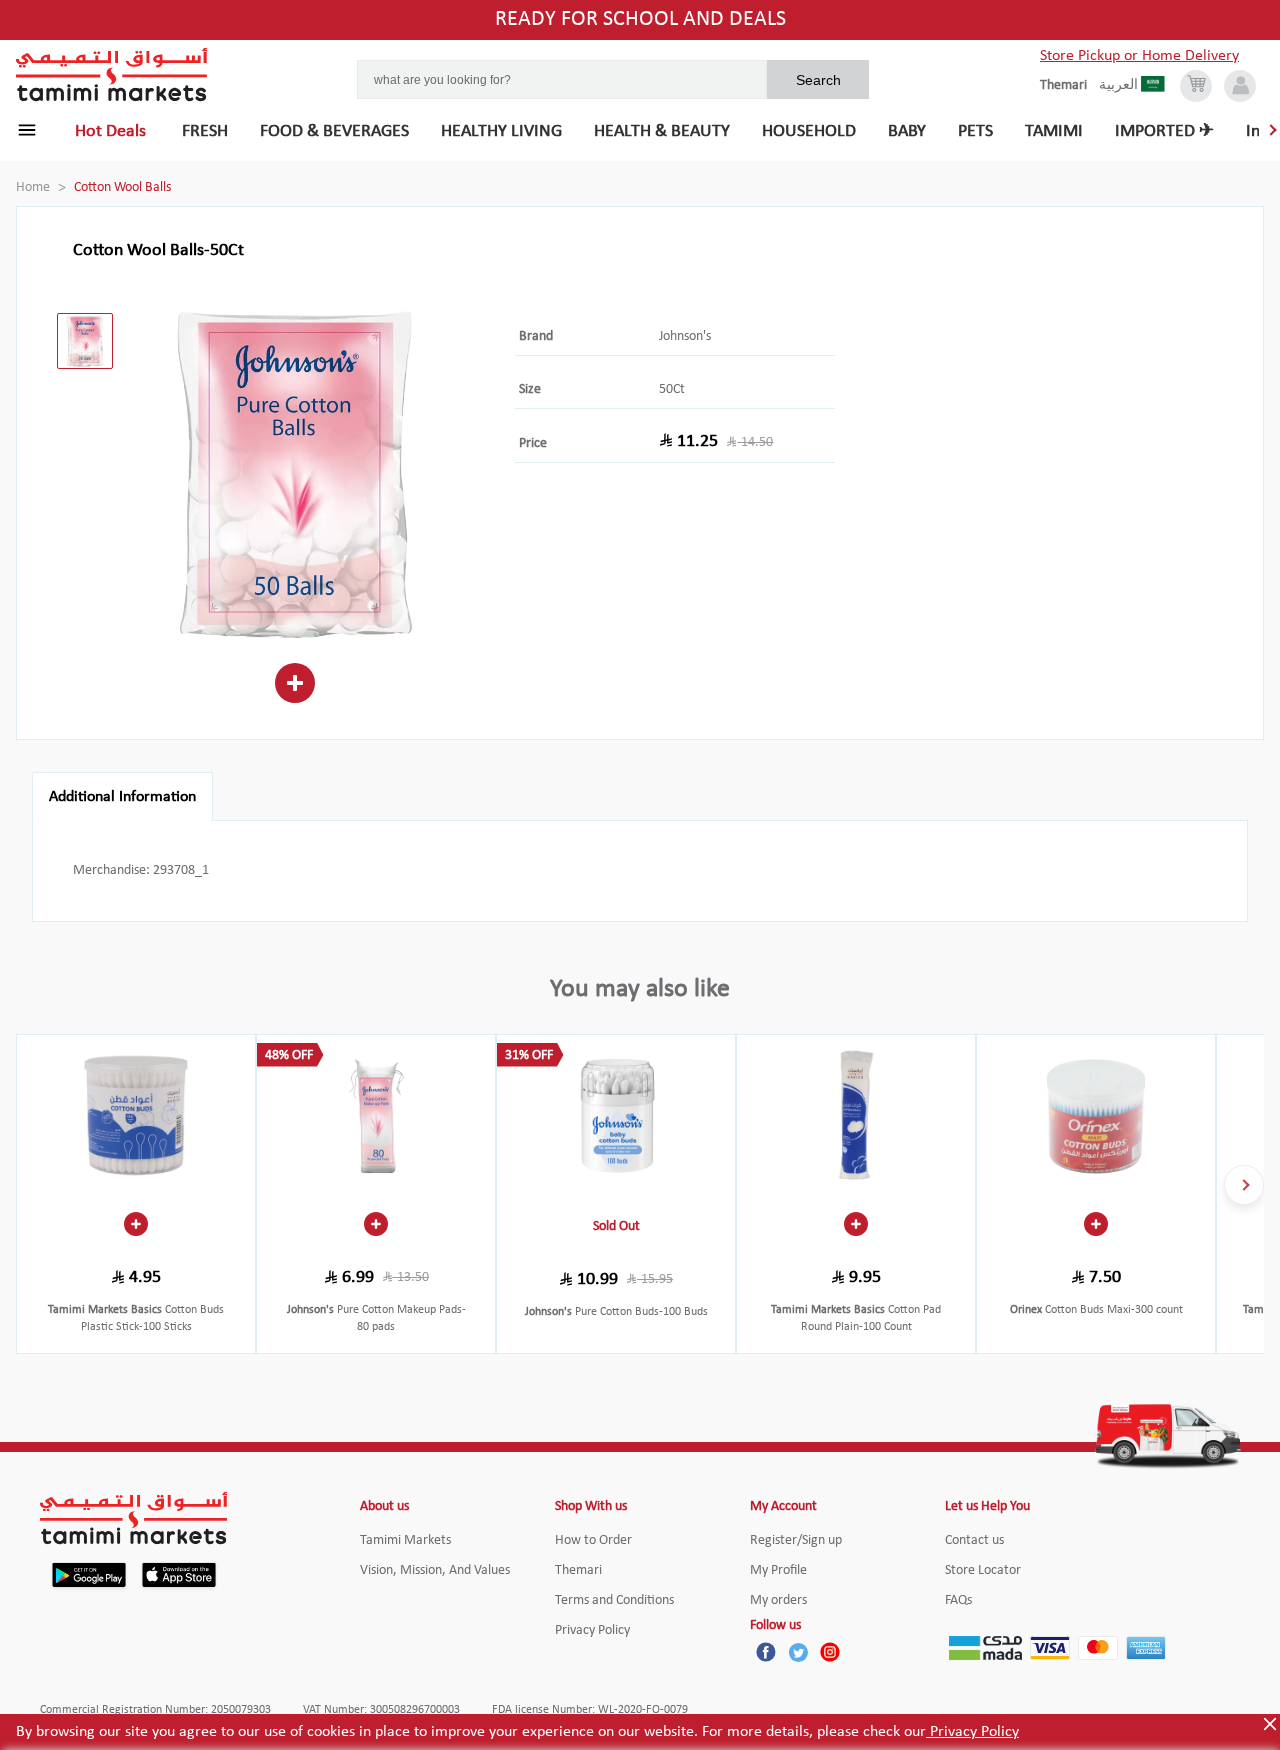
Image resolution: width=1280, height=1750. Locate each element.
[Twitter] (798, 1652)
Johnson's (685, 336)
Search (818, 80)
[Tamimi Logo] (112, 75)
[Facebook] (766, 1652)
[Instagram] (830, 1652)
